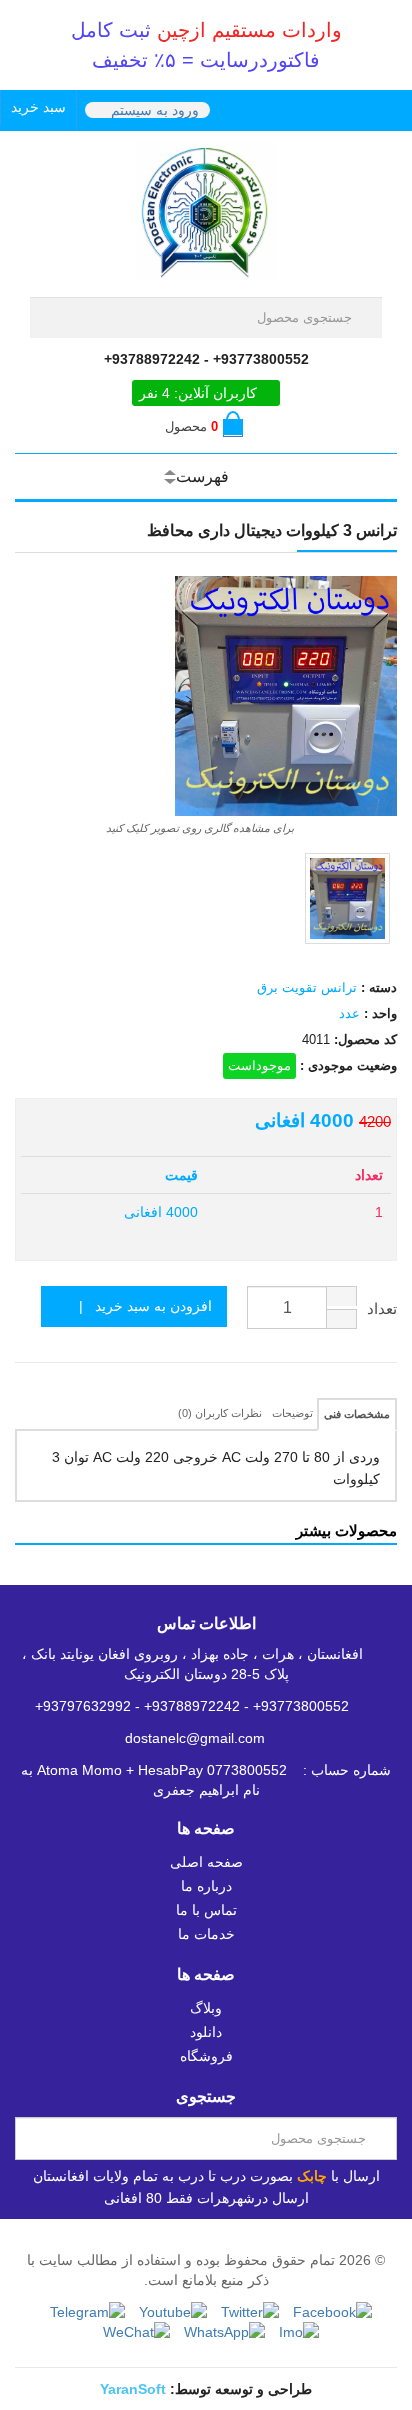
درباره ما (206, 1886)
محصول (191, 426)
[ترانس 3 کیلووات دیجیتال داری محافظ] (347, 898)
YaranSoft (133, 2389)
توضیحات (292, 1413)
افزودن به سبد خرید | (139, 1306)
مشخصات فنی (357, 1414)
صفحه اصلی (206, 1862)
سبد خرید (38, 107)
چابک (312, 2176)
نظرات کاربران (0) (220, 1413)
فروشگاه (206, 2056)
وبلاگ (206, 2008)
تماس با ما (206, 1910)
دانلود (206, 2032)
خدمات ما (206, 1934)
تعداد (382, 1308)
